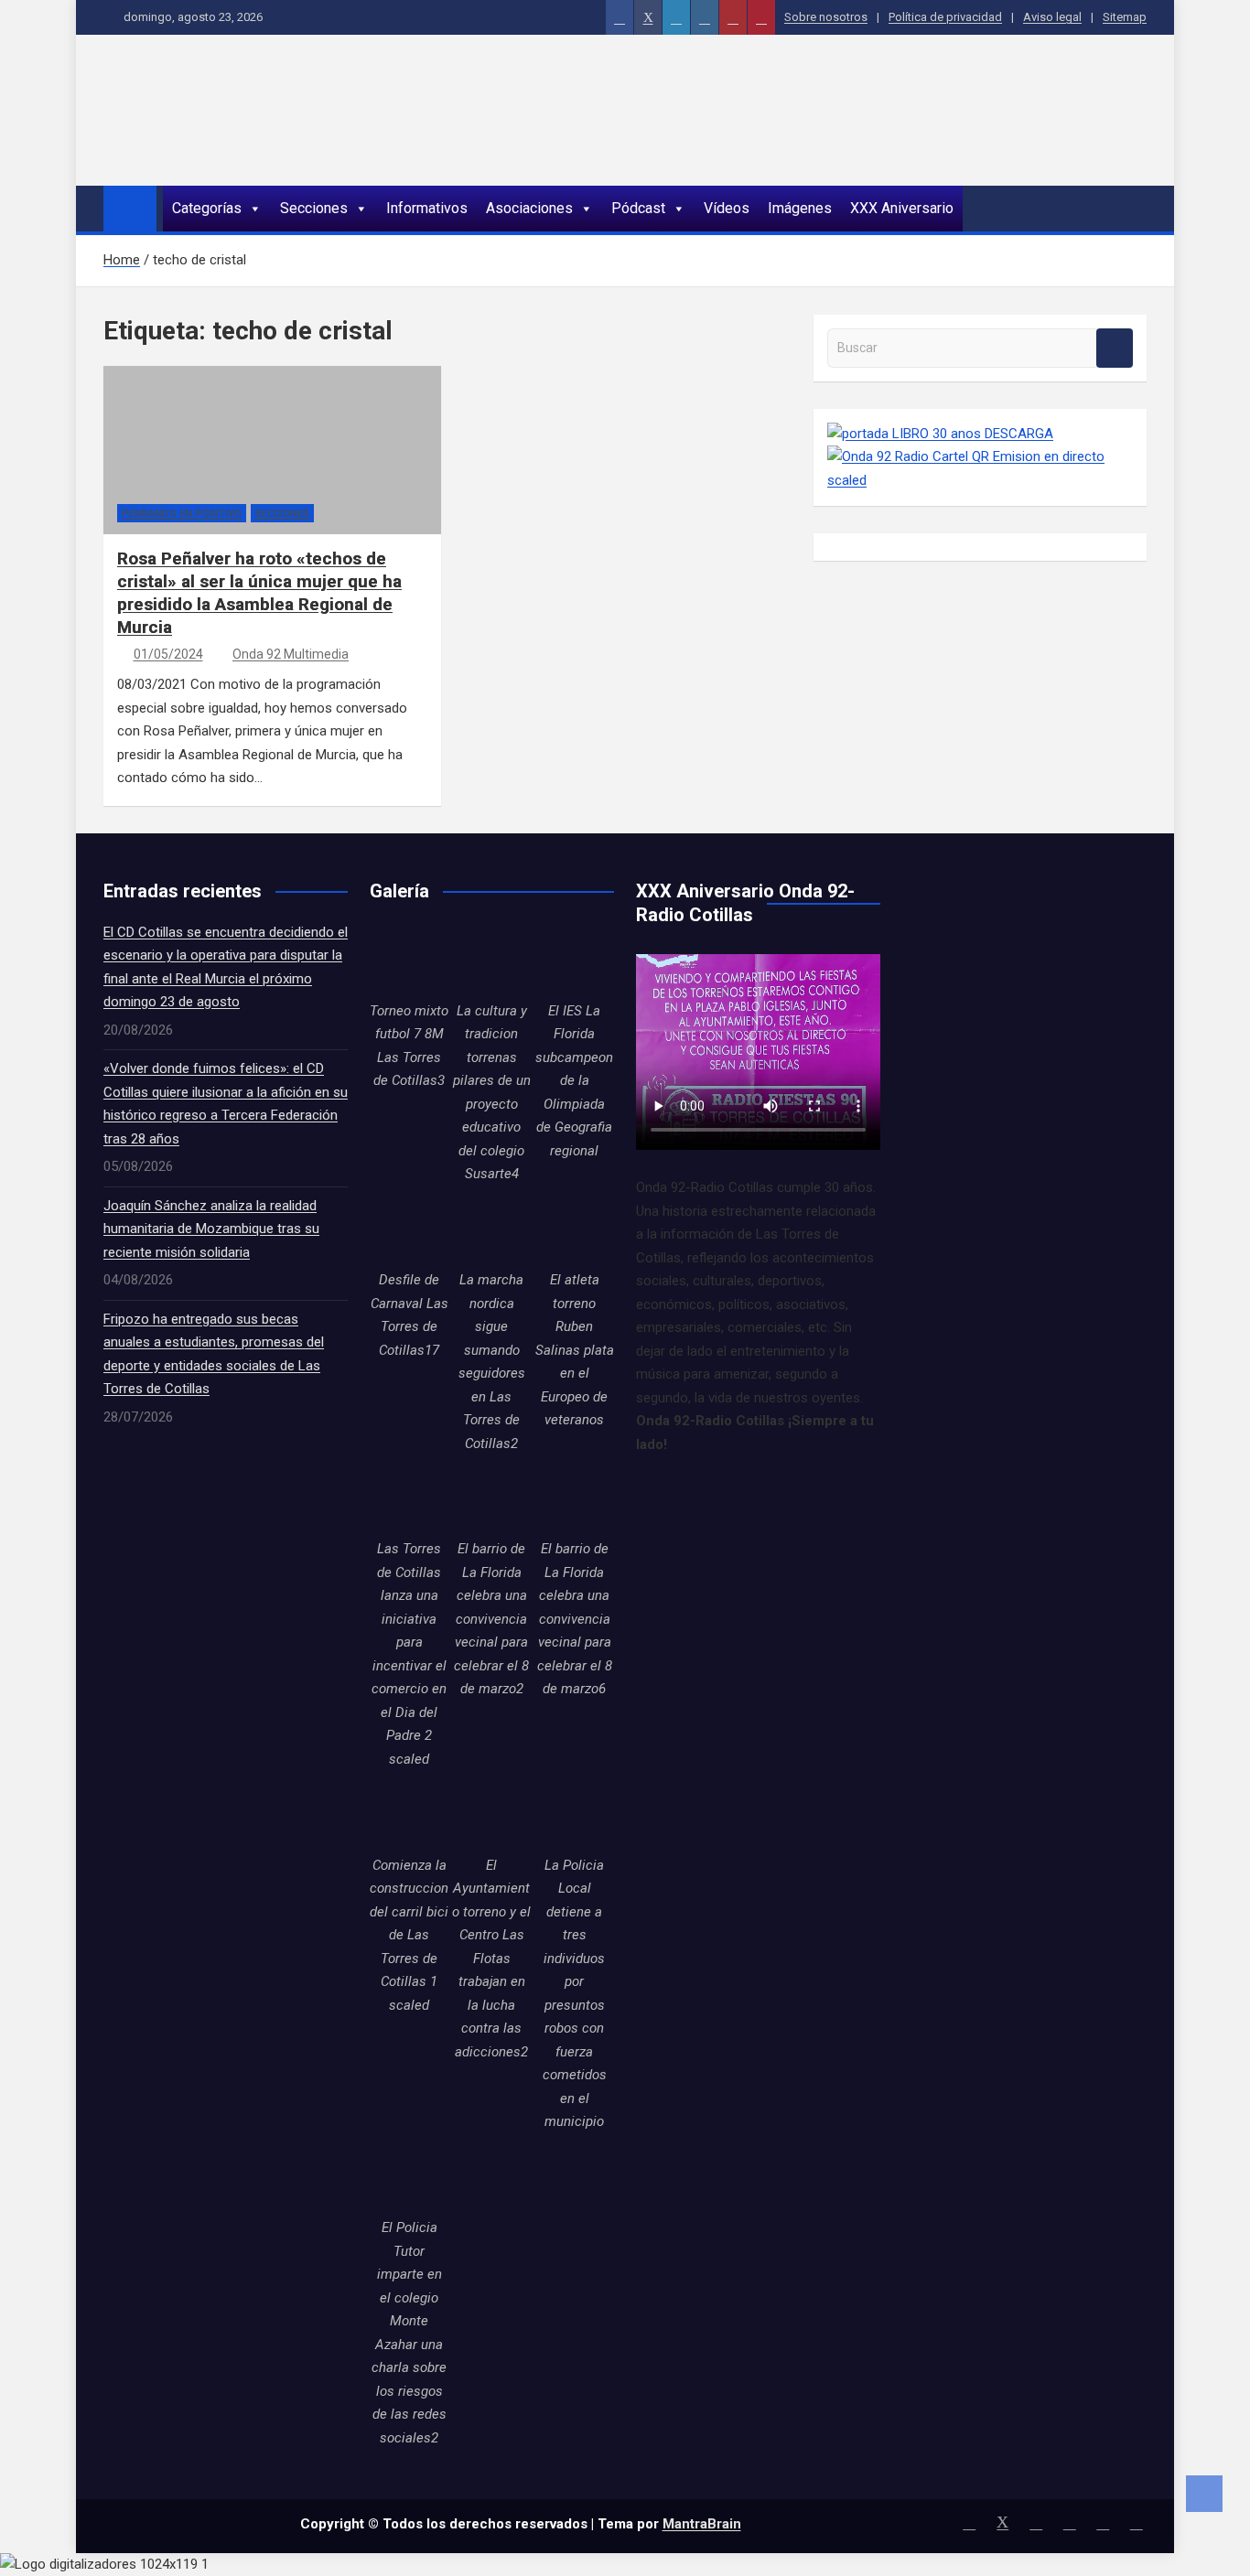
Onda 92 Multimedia (291, 654)
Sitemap (1125, 17)
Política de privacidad (945, 17)
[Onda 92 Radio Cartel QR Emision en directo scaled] (980, 456)
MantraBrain (702, 2524)
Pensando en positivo (182, 514)
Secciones (314, 208)
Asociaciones (529, 208)
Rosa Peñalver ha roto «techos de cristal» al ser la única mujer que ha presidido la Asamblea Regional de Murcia (259, 592)
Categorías (207, 208)
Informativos (427, 208)
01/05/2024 (168, 654)
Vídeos (727, 208)
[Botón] (620, 17)
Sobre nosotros (826, 17)
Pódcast (638, 208)
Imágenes (800, 208)
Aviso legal (1052, 17)
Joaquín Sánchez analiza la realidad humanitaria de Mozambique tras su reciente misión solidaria (211, 1229)
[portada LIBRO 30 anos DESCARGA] (940, 434)
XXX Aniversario (902, 208)
